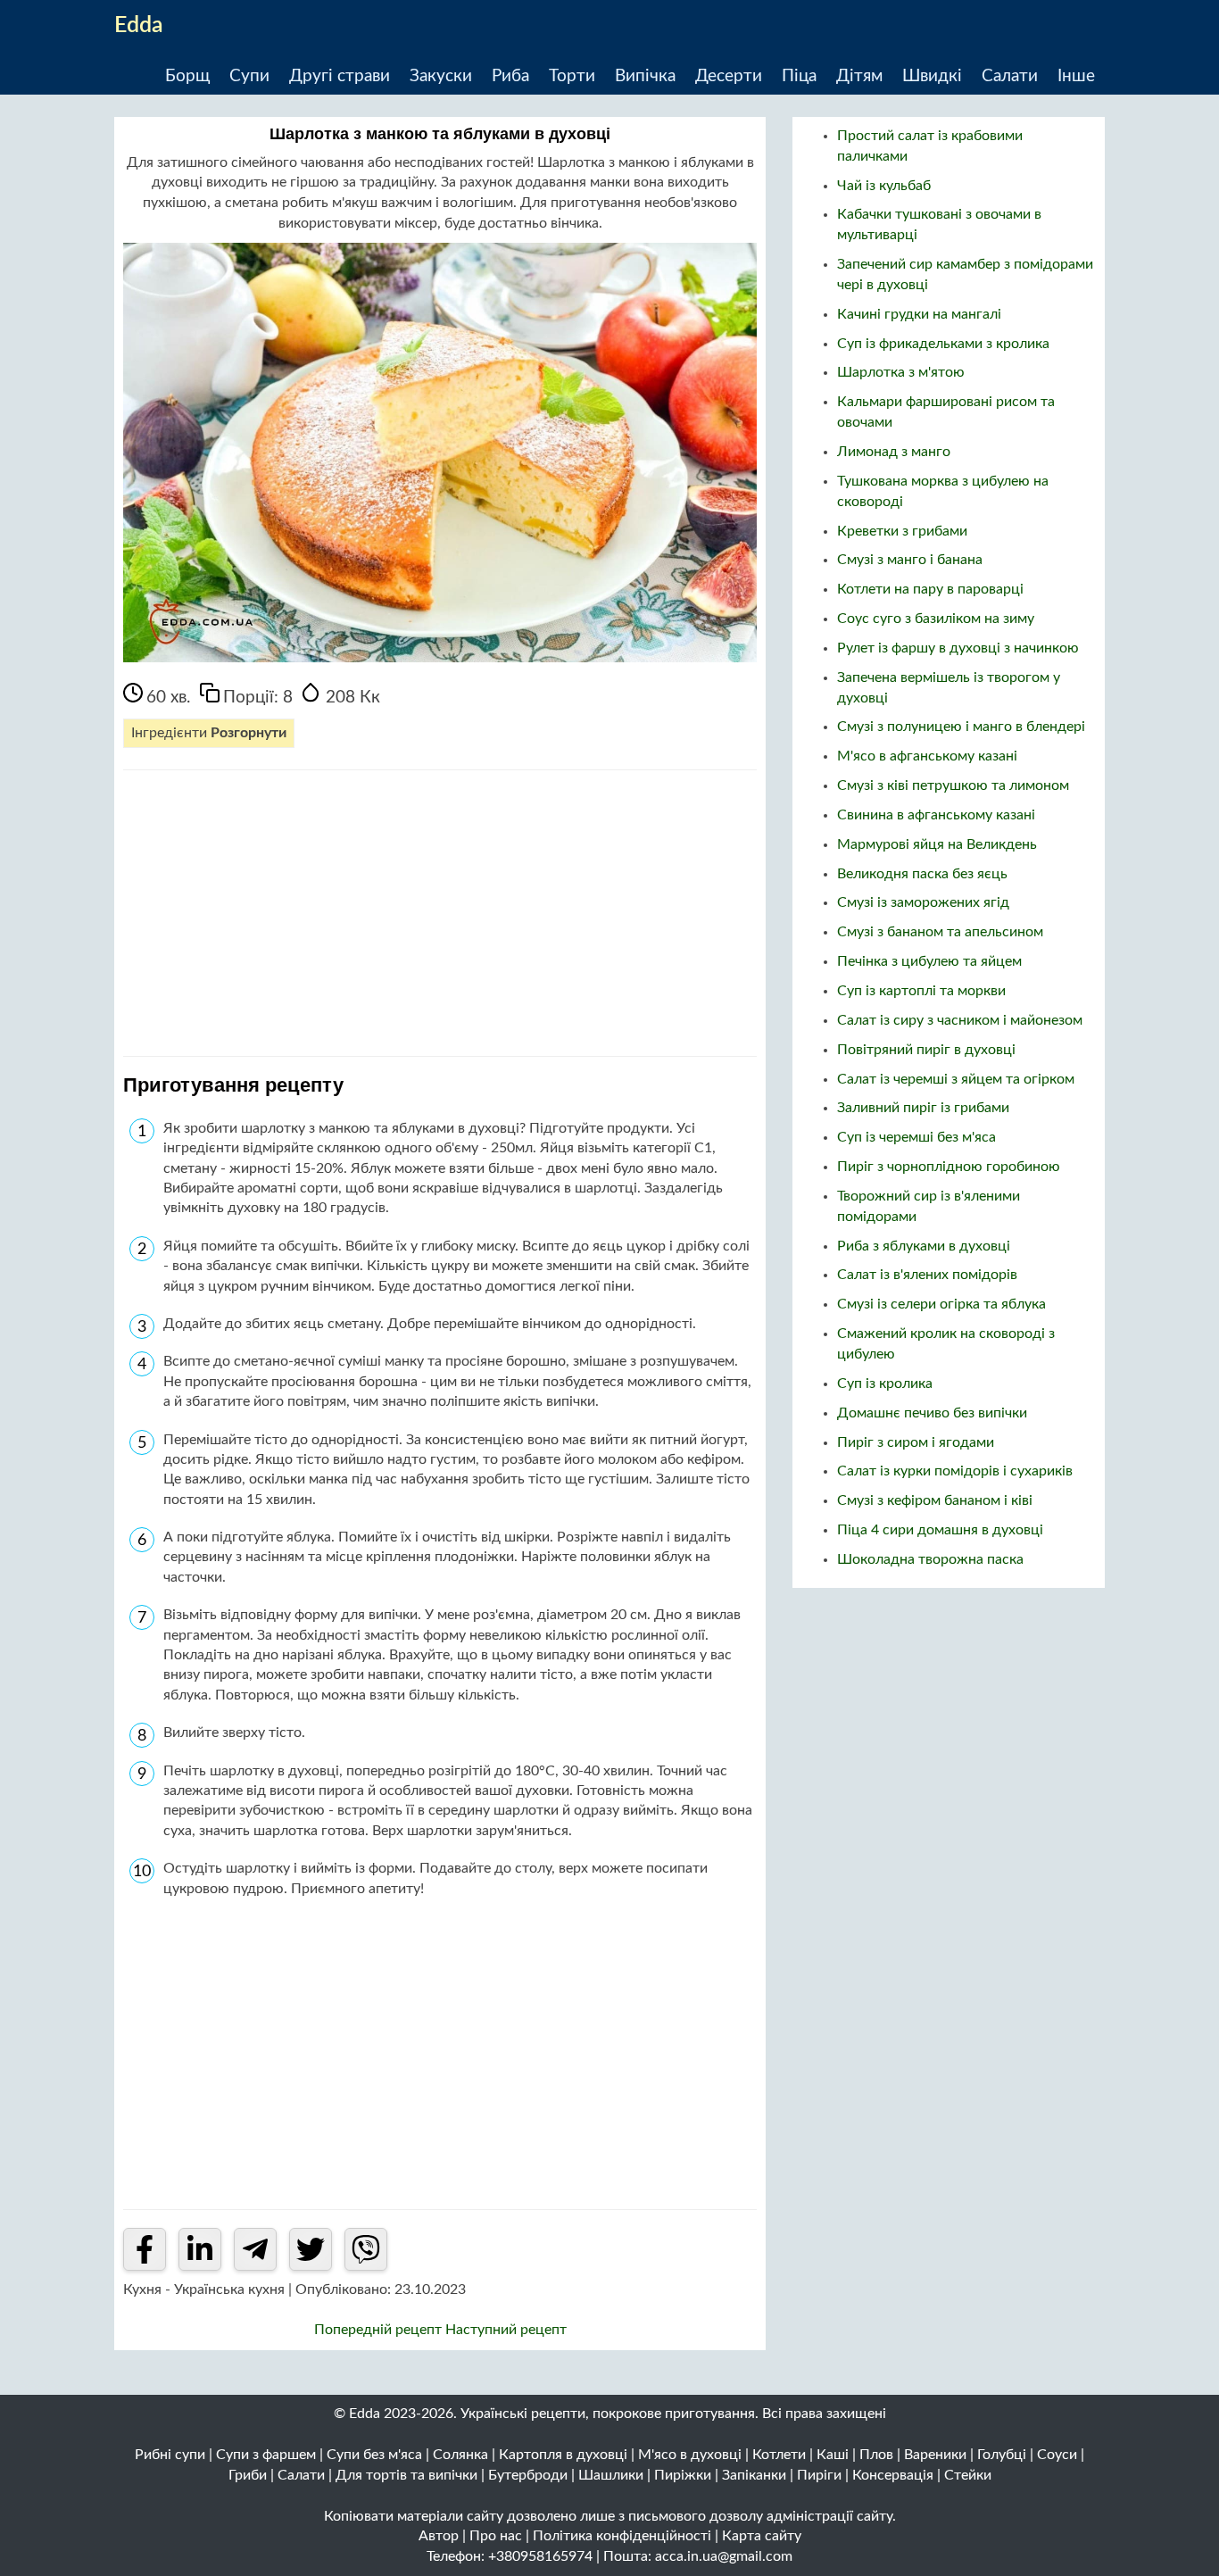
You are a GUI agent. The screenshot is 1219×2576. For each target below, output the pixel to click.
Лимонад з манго (894, 452)
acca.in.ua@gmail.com (724, 2556)
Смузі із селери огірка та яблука (941, 1304)
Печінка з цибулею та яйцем (929, 961)
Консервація (893, 2475)
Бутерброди (528, 2475)
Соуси (1057, 2455)
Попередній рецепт (380, 2330)
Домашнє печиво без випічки (932, 1413)
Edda (139, 25)
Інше (1076, 76)
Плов (876, 2455)
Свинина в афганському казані (936, 815)
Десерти (729, 76)
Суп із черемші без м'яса (916, 1137)
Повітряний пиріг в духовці (926, 1050)
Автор (439, 2536)
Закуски (441, 76)
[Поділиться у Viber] (366, 2249)
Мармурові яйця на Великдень (937, 844)
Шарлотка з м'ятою (901, 372)
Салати (1010, 76)
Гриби (248, 2475)
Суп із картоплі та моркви (921, 991)
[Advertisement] (440, 913)
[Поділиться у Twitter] (311, 2249)
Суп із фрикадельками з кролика (943, 344)
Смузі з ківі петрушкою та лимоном (953, 785)
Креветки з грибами (902, 531)
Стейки (968, 2475)
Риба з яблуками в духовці (924, 1246)
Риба (510, 76)
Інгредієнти (209, 733)
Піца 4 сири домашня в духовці (940, 1530)
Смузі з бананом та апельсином (940, 932)
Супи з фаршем (266, 2455)
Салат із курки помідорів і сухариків (955, 1471)
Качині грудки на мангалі (919, 314)
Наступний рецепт (506, 2330)
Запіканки (754, 2475)
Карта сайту (762, 2536)
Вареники (935, 2455)
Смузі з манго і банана (910, 560)
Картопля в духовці (563, 2455)
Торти (572, 76)
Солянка (460, 2455)
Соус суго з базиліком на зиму (936, 619)
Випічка (645, 76)
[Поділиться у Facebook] (145, 2249)
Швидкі (932, 76)
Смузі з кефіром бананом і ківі (935, 1500)
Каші (833, 2455)
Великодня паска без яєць (922, 874)
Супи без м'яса (374, 2455)
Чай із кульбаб (884, 186)
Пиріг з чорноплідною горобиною (949, 1167)
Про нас (496, 2536)
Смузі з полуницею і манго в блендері (961, 727)
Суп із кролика (885, 1384)
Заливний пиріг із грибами (923, 1108)
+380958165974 (540, 2556)
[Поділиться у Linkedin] (200, 2249)
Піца (799, 76)
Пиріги (819, 2475)
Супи (249, 76)
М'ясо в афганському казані (927, 756)
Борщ (187, 76)
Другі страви (340, 76)
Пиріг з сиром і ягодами (916, 1442)
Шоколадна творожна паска (930, 1559)
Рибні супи (170, 2455)
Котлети (779, 2455)
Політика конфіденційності (622, 2536)
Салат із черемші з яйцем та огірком (956, 1079)
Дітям (859, 76)
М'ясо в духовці (690, 2455)
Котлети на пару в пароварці (930, 589)
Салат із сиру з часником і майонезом (960, 1020)
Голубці (1002, 2455)
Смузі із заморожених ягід (923, 902)
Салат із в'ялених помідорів (927, 1275)
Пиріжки (683, 2475)
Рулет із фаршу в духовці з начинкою (958, 648)
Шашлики (611, 2475)
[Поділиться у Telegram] (255, 2249)
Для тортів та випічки (406, 2475)
